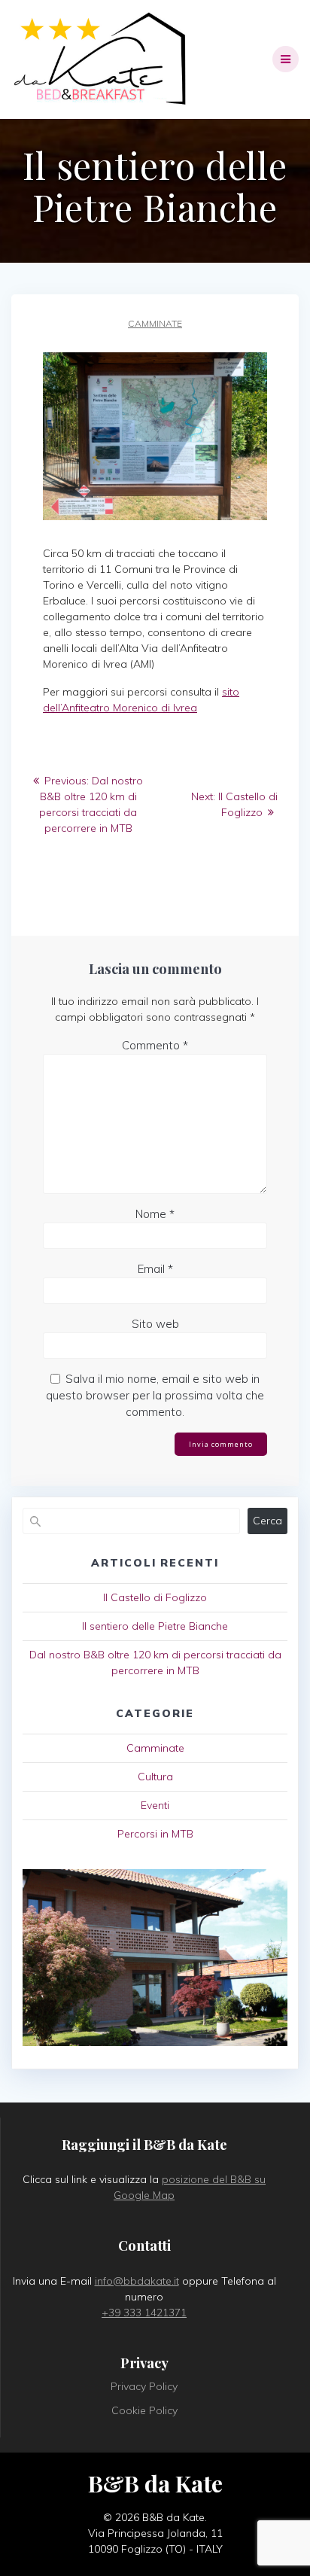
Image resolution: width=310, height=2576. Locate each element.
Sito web (155, 1324)
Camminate (155, 323)
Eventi (155, 1805)
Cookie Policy (144, 2410)
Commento (155, 1045)
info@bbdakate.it (137, 2281)
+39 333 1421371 (144, 2313)
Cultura (155, 1777)
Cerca (267, 1521)
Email (155, 1269)
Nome (155, 1214)
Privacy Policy (144, 2386)
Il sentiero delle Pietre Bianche (155, 1626)
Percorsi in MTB (155, 1834)
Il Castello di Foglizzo (155, 1597)
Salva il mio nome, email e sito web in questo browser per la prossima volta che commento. (155, 1395)
